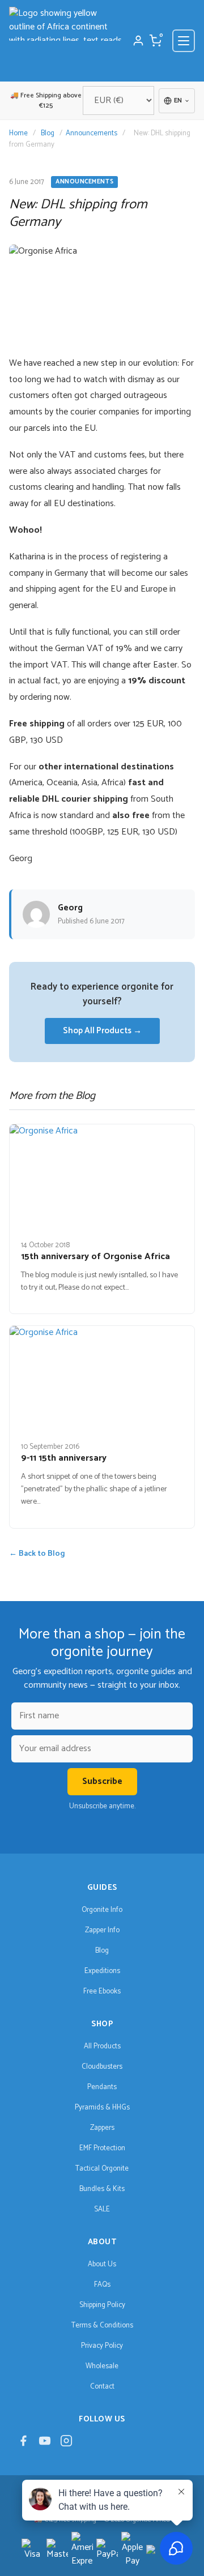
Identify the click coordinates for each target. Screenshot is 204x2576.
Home (18, 133)
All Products (102, 2046)
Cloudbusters (102, 2067)
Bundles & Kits (102, 2189)
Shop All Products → (102, 1031)
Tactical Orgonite (102, 2169)
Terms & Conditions (102, 2325)
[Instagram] (66, 2444)
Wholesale (102, 2366)
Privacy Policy (102, 2346)
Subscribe (102, 1781)
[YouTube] (45, 2444)
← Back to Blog (37, 1554)
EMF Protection (102, 2148)
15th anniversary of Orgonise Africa (95, 1257)
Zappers (102, 2128)
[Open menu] (184, 41)
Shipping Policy (102, 2305)
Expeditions (102, 1971)
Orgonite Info (102, 1910)
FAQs (102, 2285)
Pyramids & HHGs (102, 2108)
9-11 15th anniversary (64, 1458)
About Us (102, 2264)
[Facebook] (23, 2444)
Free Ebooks (102, 1991)
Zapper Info (102, 1930)
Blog (48, 133)
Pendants (102, 2087)
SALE (102, 2209)
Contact (102, 2387)
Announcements (92, 133)
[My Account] (138, 41)
